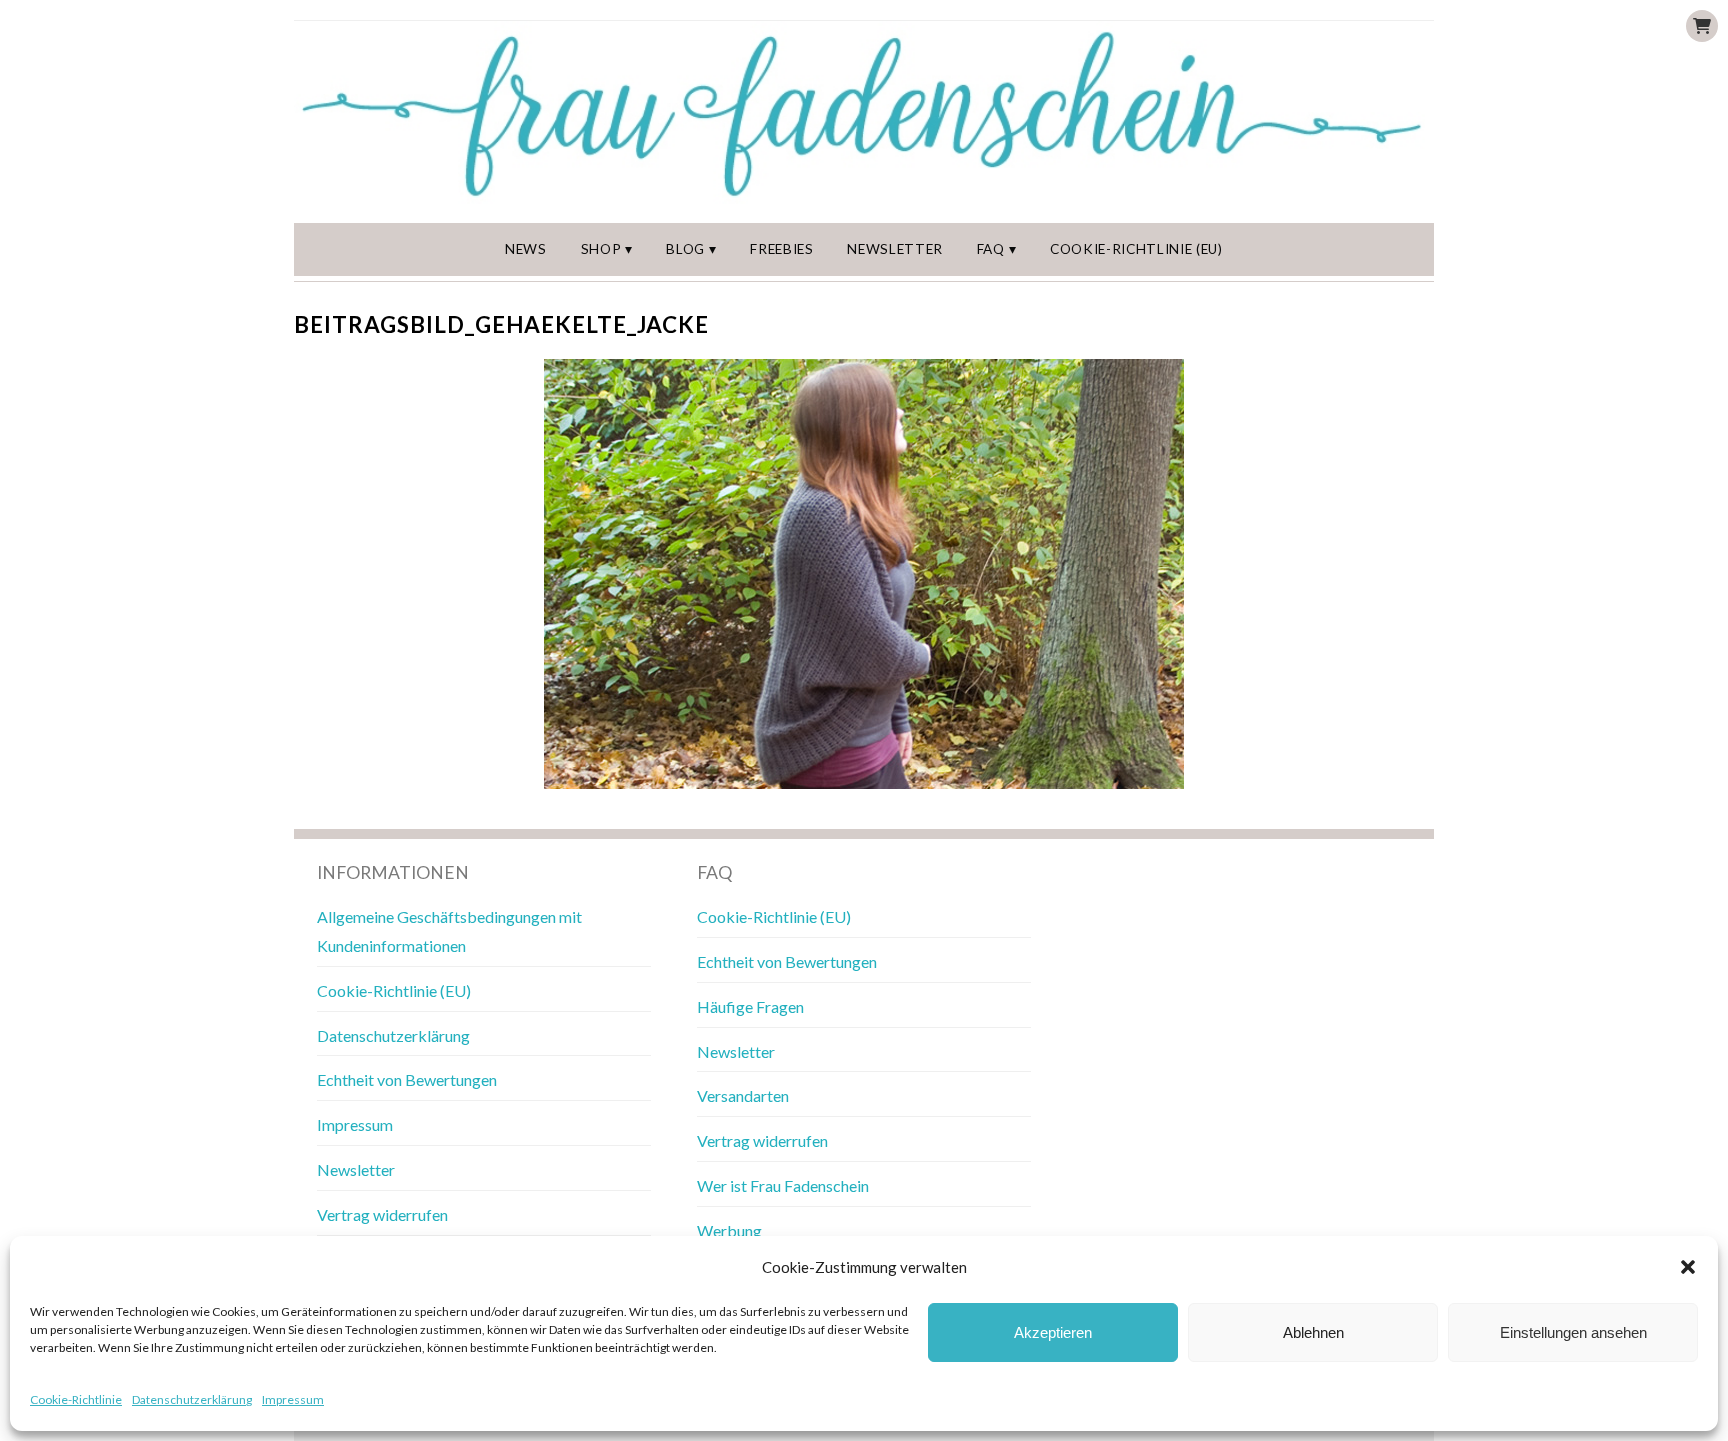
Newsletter (895, 249)
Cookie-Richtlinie (76, 1399)
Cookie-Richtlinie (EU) (1136, 249)
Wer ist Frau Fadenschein (783, 1185)
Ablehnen (1313, 1332)
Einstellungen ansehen (1573, 1332)
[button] (1688, 1267)
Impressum (293, 1399)
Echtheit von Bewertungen (407, 1079)
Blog (685, 249)
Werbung (729, 1230)
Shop (601, 249)
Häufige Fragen (750, 1006)
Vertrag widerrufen (382, 1214)
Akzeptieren (1053, 1332)
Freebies (781, 249)
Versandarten (743, 1095)
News (526, 249)
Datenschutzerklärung (192, 1399)
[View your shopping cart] (1702, 26)
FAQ (991, 249)
